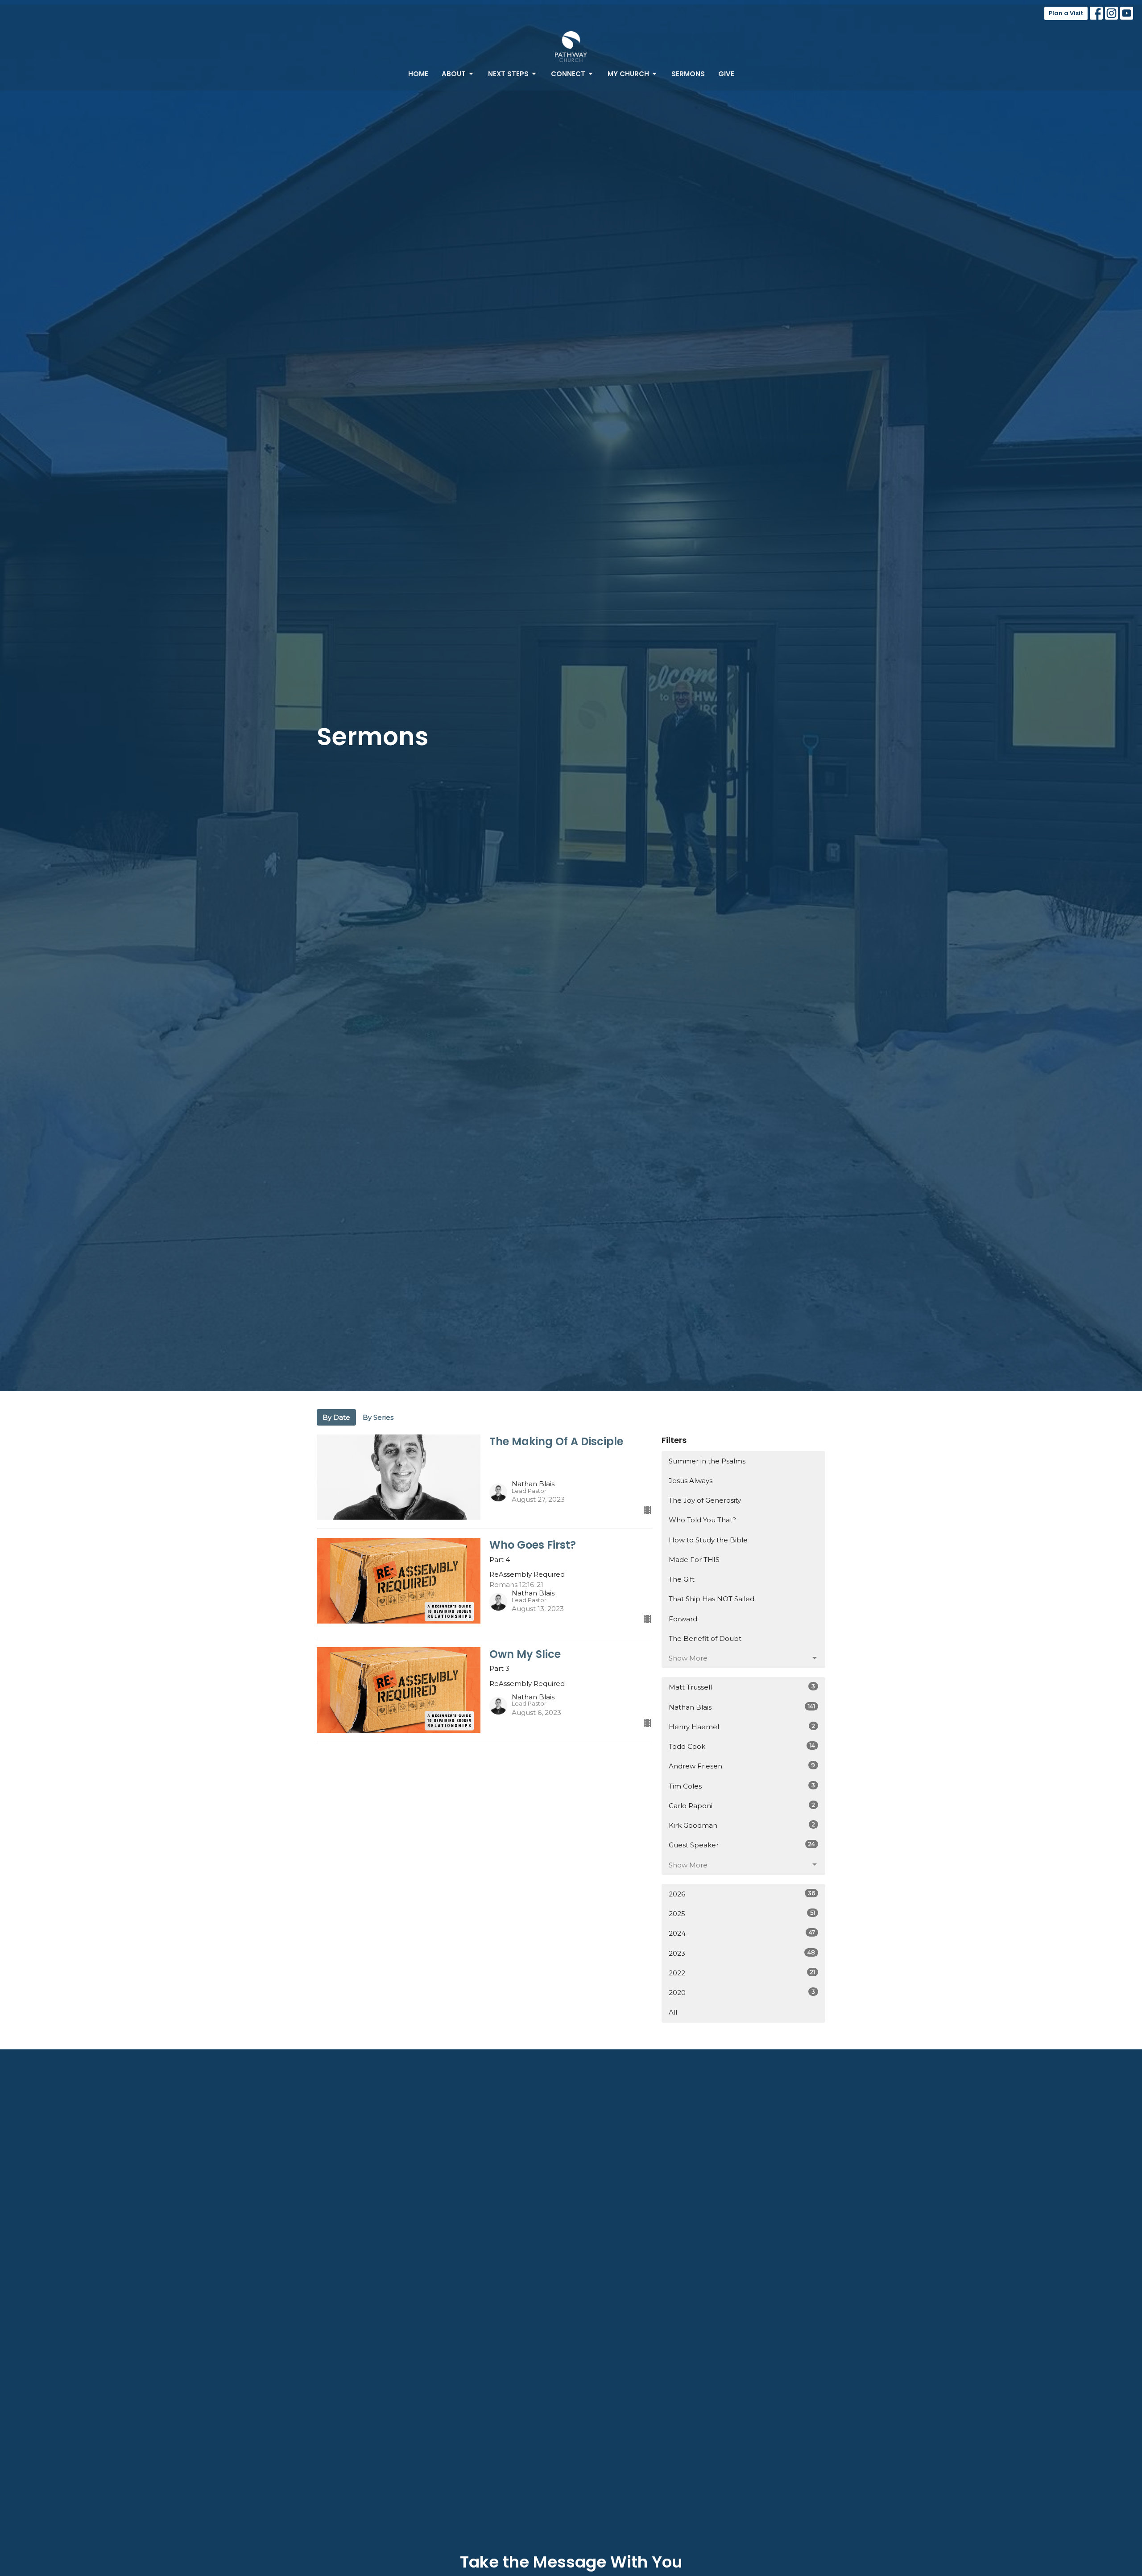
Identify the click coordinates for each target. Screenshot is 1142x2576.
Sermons (688, 74)
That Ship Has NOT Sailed (712, 1599)
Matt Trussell (742, 1687)
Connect (568, 74)
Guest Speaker (742, 1845)
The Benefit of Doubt (705, 1638)
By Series (378, 1417)
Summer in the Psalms (707, 1461)
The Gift (682, 1579)
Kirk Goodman (742, 1825)
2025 (742, 1913)
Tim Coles (742, 1786)
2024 (742, 1933)
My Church (628, 74)
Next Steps (508, 74)
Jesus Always (691, 1481)
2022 (742, 1973)
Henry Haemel (742, 1727)
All (673, 2012)
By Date (336, 1417)
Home (418, 74)
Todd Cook (742, 1746)
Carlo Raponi (742, 1805)
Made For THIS (694, 1560)
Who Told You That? (702, 1520)
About (454, 74)
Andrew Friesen (742, 1766)
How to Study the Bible (708, 1540)
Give (726, 74)
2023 (742, 1953)
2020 (742, 1992)
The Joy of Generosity (705, 1500)
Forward (683, 1619)
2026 (742, 1894)
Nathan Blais (742, 1707)
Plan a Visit (1066, 13)
